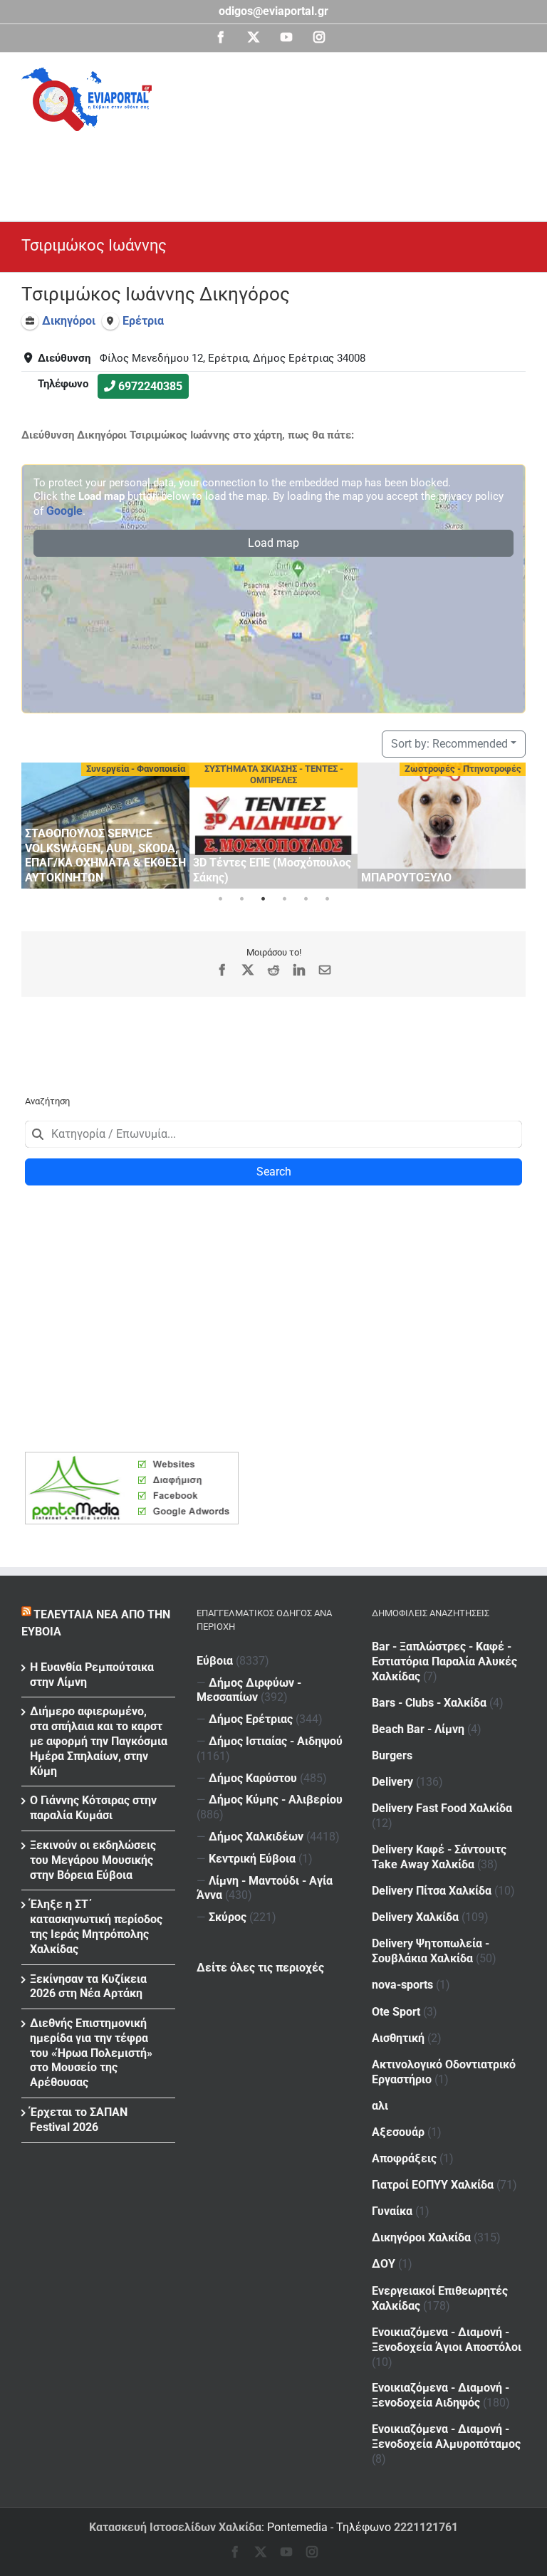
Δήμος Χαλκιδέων (256, 1837)
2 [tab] (241, 899)
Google (64, 511)
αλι (380, 2106)
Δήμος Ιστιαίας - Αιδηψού (276, 1741)
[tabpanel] (105, 826)
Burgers (392, 1755)
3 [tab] (263, 899)
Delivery (392, 1782)
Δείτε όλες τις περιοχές (260, 1968)
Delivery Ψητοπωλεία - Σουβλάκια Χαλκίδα (431, 1951)
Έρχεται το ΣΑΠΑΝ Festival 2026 (79, 2120)
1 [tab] (220, 899)
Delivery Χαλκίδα (415, 1917)
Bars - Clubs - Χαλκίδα (429, 1703)
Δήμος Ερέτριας (251, 1719)
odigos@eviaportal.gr (273, 11)
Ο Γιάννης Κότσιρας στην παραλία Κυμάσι (93, 1808)
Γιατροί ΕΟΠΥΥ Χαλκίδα (433, 2185)
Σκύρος (228, 1917)
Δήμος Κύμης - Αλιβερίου (276, 1800)
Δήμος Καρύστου (253, 1778)
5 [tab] (306, 899)
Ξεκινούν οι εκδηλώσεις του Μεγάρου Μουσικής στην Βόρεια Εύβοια (93, 1860)
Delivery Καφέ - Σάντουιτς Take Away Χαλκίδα (439, 1857)
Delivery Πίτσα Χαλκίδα (432, 1891)
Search (274, 1172)
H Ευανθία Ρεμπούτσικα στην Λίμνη (92, 1675)
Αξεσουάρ (398, 2132)
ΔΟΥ (384, 2264)
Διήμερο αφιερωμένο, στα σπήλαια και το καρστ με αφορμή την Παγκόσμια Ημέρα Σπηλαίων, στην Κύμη (99, 1741)
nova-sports (402, 1985)
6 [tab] (327, 899)
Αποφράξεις (404, 2158)
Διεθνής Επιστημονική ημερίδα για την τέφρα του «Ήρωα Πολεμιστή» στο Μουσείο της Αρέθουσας (91, 2053)
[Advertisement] (281, 170)
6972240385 (150, 386)
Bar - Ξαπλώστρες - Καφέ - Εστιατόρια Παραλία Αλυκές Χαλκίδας (444, 1661)
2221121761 (426, 2527)
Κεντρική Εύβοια (252, 1859)
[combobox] (273, 1134)
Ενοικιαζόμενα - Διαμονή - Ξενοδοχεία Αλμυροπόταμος (446, 2436)
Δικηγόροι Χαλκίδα (421, 2237)
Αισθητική (398, 2038)
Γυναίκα (392, 2211)
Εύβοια (215, 1661)
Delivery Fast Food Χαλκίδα (442, 1808)
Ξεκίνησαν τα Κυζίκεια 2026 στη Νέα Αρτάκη (88, 1986)
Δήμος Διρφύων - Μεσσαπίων (249, 1690)
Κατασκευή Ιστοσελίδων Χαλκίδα (175, 2527)
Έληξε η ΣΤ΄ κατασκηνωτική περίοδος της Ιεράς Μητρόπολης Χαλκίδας (96, 1926)
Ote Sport (396, 2012)
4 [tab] (284, 899)
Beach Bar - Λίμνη (418, 1729)
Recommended (449, 744)
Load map (273, 543)
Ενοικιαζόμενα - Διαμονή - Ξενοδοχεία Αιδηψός (441, 2395)
